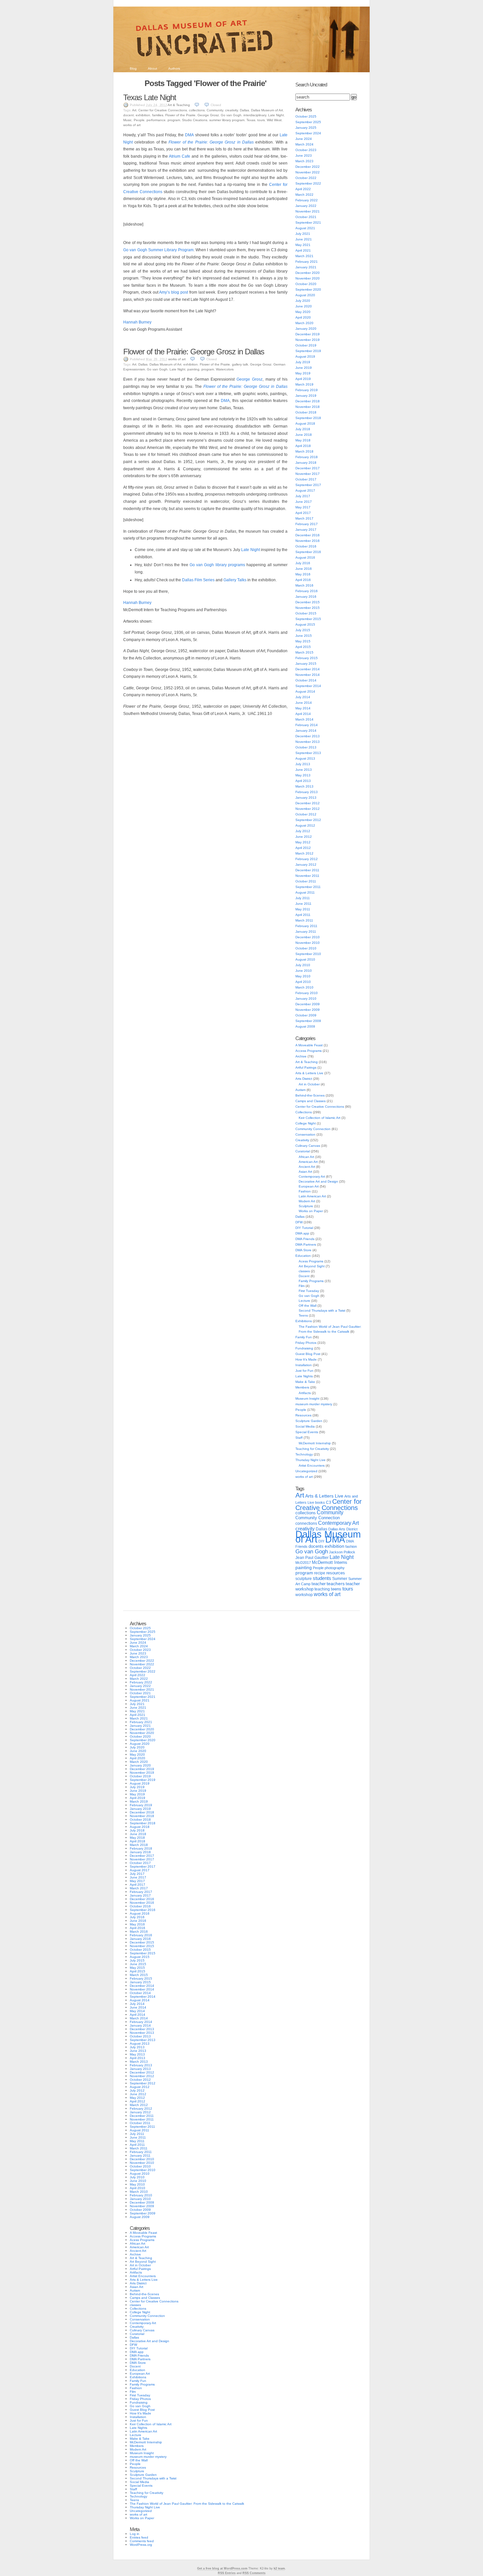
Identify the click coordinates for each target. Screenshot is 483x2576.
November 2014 (308, 675)
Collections (304, 1112)
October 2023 (306, 150)
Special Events (307, 1432)
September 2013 (308, 753)
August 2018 (305, 423)
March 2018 (304, 451)
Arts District (304, 1079)
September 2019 (308, 351)
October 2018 (306, 412)
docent (128, 115)
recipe (320, 1573)
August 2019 (305, 356)
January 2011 (306, 932)
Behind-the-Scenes (310, 1095)
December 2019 (308, 334)
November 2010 (308, 943)
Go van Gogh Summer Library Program (158, 250)
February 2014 (307, 725)
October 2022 (306, 178)
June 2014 (304, 703)
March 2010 (304, 987)
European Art (309, 1186)
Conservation (305, 1134)
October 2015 (306, 613)
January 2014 (306, 731)
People (139, 120)
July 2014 (303, 697)
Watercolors (225, 369)
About (152, 68)
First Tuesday (309, 1291)
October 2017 (306, 479)
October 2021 (306, 217)
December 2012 (308, 803)
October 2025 (306, 116)
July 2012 (303, 831)
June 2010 (304, 971)
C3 (329, 1502)
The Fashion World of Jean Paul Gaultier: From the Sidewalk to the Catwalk (187, 2504)
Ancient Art (307, 1167)
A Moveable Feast (309, 1045)
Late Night (276, 115)
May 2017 (303, 507)
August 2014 (305, 691)
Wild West (274, 120)
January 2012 (306, 865)
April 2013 (303, 781)
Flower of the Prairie (180, 115)
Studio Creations (195, 120)
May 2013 (303, 775)
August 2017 (305, 490)
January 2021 (306, 267)
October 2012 (306, 814)
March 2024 (304, 144)
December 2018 (308, 401)
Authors (174, 68)
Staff (299, 1438)
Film (302, 1286)
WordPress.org (141, 2545)
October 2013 (306, 747)
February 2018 (307, 457)
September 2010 (308, 954)
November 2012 (308, 809)
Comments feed (142, 2541)
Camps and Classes (310, 1101)
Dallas (244, 110)
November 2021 (308, 211)
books (320, 1502)
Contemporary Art (312, 1177)
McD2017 (303, 1563)
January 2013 (306, 798)
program (174, 120)
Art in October (309, 1084)
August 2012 (305, 825)
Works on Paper (311, 1211)
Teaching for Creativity (312, 1449)
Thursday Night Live (310, 1460)
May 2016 (303, 574)
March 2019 (304, 384)
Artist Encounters (312, 1466)
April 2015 (303, 647)
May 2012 (303, 842)
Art (134, 110)
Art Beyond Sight (312, 1266)
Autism (300, 1090)
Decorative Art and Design (318, 1181)
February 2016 (307, 591)
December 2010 (308, 937)
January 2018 (306, 463)
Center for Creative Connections (163, 110)
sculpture (304, 1579)
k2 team (279, 2568)
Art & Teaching (179, 105)
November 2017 (308, 474)
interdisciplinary (255, 115)
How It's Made (306, 1359)
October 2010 (306, 948)
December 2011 (307, 870)
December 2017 (308, 468)
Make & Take (305, 1382)
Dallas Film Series (198, 580)
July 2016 (303, 563)
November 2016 (308, 541)
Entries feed (139, 2537)
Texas (251, 120)
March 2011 (304, 920)
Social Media (305, 1426)
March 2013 (304, 786)
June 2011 (303, 904)
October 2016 (306, 546)
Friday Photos (306, 1343)
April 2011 (303, 915)
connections (306, 1523)
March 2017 (304, 518)
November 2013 (308, 742)
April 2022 (303, 189)
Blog (133, 68)
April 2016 (303, 580)
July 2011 (303, 898)
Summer (340, 1579)
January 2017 (306, 530)
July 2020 (303, 301)
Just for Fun (304, 1371)
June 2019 (304, 368)
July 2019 (303, 362)
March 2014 (304, 719)
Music (127, 120)
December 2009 (308, 1004)
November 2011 (307, 876)
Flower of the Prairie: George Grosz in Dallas (194, 352)
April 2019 (303, 379)
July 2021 (303, 234)
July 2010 (303, 965)
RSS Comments (254, 2573)
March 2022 (304, 195)
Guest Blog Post (308, 1354)
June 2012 (304, 837)
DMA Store (303, 1250)
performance (156, 120)
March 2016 (304, 585)
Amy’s (164, 292)
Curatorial (303, 1151)
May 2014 (303, 708)
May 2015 (303, 641)
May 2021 (303, 245)
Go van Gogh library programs (217, 565)
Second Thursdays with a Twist (322, 1310)
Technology (304, 1454)
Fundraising (304, 1348)
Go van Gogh (231, 115)
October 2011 (306, 881)
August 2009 (305, 1026)
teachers (336, 1584)
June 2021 (304, 239)
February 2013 (307, 792)
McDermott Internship (315, 1443)
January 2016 (306, 597)
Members (302, 1387)
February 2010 (307, 993)
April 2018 (303, 446)
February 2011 (306, 926)
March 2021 (304, 256)
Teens (303, 1315)
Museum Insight (307, 1399)
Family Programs (311, 1281)
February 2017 (307, 524)
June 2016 (304, 569)
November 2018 (308, 407)
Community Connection (313, 1129)
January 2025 (306, 128)
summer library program (227, 120)
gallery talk (240, 364)
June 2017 (304, 502)
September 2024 (308, 133)
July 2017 (303, 496)
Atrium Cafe (180, 156)
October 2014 (306, 680)
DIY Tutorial (304, 1228)
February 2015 (307, 658)
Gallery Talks (235, 580)
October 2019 (306, 345)
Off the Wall (308, 1306)
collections (197, 110)
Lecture (304, 1301)
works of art (132, 125)
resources (336, 1573)
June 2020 (304, 306)
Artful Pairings (306, 1067)
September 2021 (308, 222)
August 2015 (305, 624)
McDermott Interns (330, 1563)
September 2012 (308, 820)
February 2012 (307, 859)
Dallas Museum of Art (267, 110)
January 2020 (306, 329)
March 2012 (304, 853)
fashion (351, 1546)
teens (336, 1589)
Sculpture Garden (309, 1421)
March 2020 (304, 323)
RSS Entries (227, 2573)
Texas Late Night (150, 97)
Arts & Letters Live (309, 1073)
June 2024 (304, 139)
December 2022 (308, 167)
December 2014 (308, 669)
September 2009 (308, 1021)
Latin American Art (312, 1196)
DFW (299, 1222)
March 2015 (304, 652)
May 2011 (303, 909)
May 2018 (303, 440)
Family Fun (304, 1337)
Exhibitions (304, 1321)
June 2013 (304, 770)
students (322, 1578)
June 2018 (304, 435)
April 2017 (303, 513)
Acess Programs (311, 1261)
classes (304, 1271)
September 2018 (308, 418)
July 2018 (303, 429)
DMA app (302, 1233)
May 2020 (303, 312)
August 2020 (305, 295)
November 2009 (308, 1010)
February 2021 (307, 262)
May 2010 (303, 976)
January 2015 (306, 664)
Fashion (305, 1191)
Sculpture (306, 1206)
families (158, 115)
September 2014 (308, 686)
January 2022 (306, 206)
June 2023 (304, 155)
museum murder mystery (314, 1404)
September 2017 (308, 485)
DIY (321, 1541)
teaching (322, 1589)
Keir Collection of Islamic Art (320, 1118)
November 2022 (308, 172)
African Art (306, 1157)
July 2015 (303, 630)
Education (303, 1256)
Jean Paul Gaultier (312, 1558)
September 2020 (308, 289)
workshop (304, 1595)
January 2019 (306, 396)
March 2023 (304, 161)
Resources (303, 1415)
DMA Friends (305, 1239)
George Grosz (208, 115)
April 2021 (303, 250)
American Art (308, 1162)
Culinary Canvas (308, 1146)
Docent (304, 1276)
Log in (135, 2534)
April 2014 (303, 714)
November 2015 (308, 608)
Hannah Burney (137, 322)
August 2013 (305, 758)
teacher (319, 1584)
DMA (189, 135)
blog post (180, 292)
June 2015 (304, 636)
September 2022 (308, 183)
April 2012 (303, 848)
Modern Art (307, 1201)
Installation (304, 1365)
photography (335, 1568)
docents (316, 1546)
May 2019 (303, 373)
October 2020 (306, 284)
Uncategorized (306, 1471)
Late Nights (304, 1376)
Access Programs (309, 1051)
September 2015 (308, 619)
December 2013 (308, 736)
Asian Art (305, 1172)
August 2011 (305, 892)
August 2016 (305, 557)
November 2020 (308, 278)
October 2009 (306, 1015)
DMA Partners (306, 1244)
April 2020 (303, 317)
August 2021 (305, 228)
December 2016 (308, 535)
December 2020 (308, 273)
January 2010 (306, 999)
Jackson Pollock (342, 1552)
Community (215, 110)
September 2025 (308, 122)
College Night (306, 1123)
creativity (231, 110)
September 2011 (308, 887)
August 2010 (305, 959)
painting (193, 369)
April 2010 (303, 982)
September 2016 (308, 552)
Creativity (302, 1140)
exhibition (143, 115)
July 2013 (303, 764)
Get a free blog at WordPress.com (222, 2568)
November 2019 (308, 340)
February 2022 (307, 200)
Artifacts (305, 1393)
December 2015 (308, 602)
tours (261, 120)
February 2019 (307, 390)
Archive (301, 1056)
